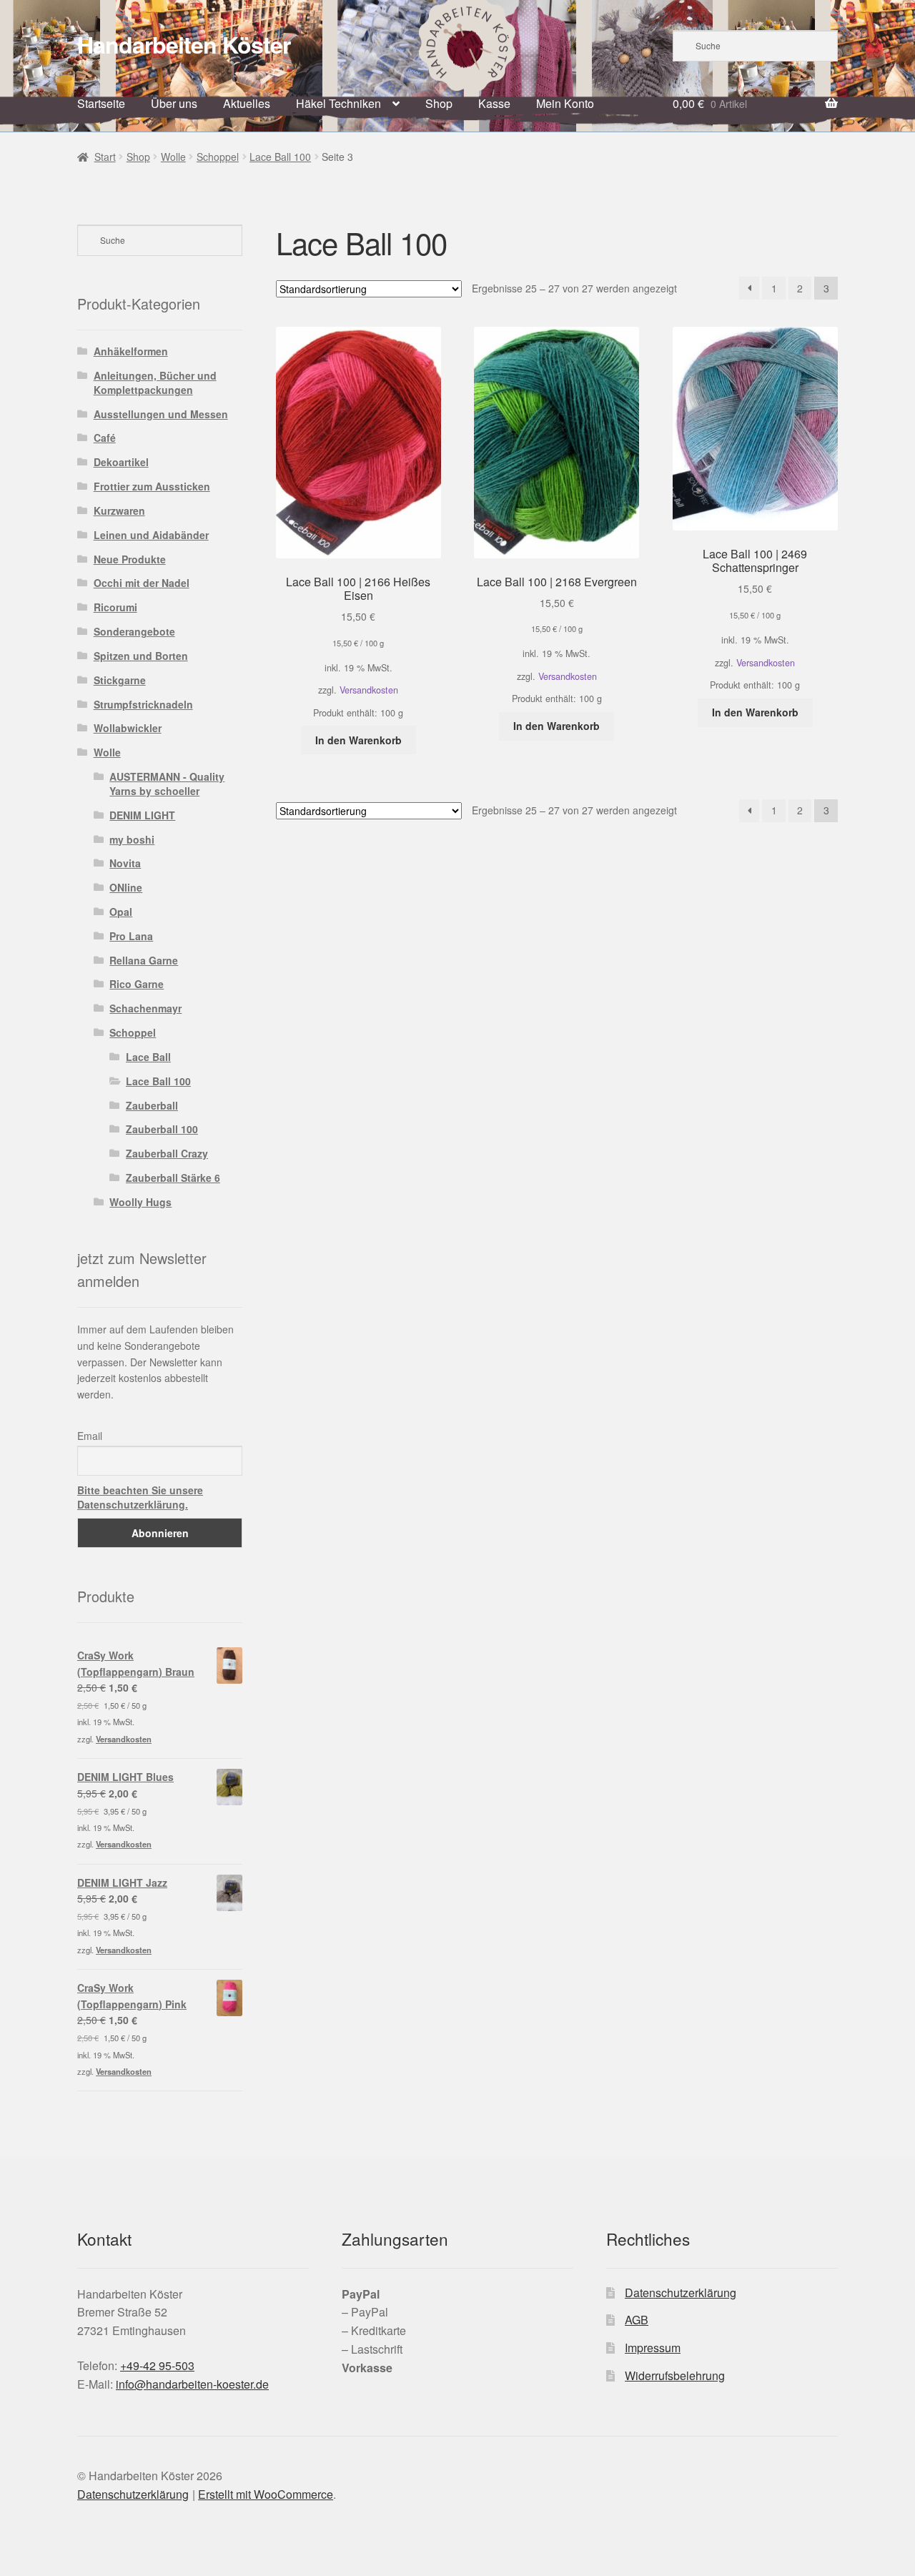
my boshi (132, 839)
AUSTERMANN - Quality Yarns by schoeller (167, 784)
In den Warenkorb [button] (358, 740)
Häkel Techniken (338, 103)
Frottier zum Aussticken (152, 486)
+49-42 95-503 (157, 2365)
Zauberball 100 (162, 1129)
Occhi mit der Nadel (142, 583)
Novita (125, 863)
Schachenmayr (145, 1008)
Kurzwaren (119, 510)
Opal (121, 912)
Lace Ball (148, 1057)
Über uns (174, 103)
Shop (439, 103)
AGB (637, 2320)
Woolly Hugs (140, 1202)
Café (105, 438)
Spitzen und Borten (141, 656)
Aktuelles (247, 103)
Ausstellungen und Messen (161, 414)
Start (105, 157)
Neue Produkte (130, 559)
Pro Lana (131, 936)
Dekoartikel (121, 462)
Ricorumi (115, 607)
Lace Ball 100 (280, 157)
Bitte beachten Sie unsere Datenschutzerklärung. (140, 1497)
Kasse (494, 103)
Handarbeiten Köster (184, 44)
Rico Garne (137, 984)
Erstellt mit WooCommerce (266, 2494)
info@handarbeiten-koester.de (192, 2384)
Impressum (653, 2348)
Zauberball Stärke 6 (173, 1178)
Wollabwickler (128, 728)
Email (90, 1436)
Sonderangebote (134, 631)
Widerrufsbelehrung (675, 2375)
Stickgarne (120, 680)
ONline (126, 887)
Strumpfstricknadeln (143, 704)
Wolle (173, 157)
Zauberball (152, 1105)
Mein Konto (565, 103)
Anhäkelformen (131, 351)
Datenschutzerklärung (681, 2293)
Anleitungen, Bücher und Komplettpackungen (155, 383)
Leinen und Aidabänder (151, 535)
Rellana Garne (144, 960)
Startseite (101, 103)
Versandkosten (369, 690)
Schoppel (218, 157)
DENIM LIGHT (142, 815)
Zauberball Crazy (167, 1153)
